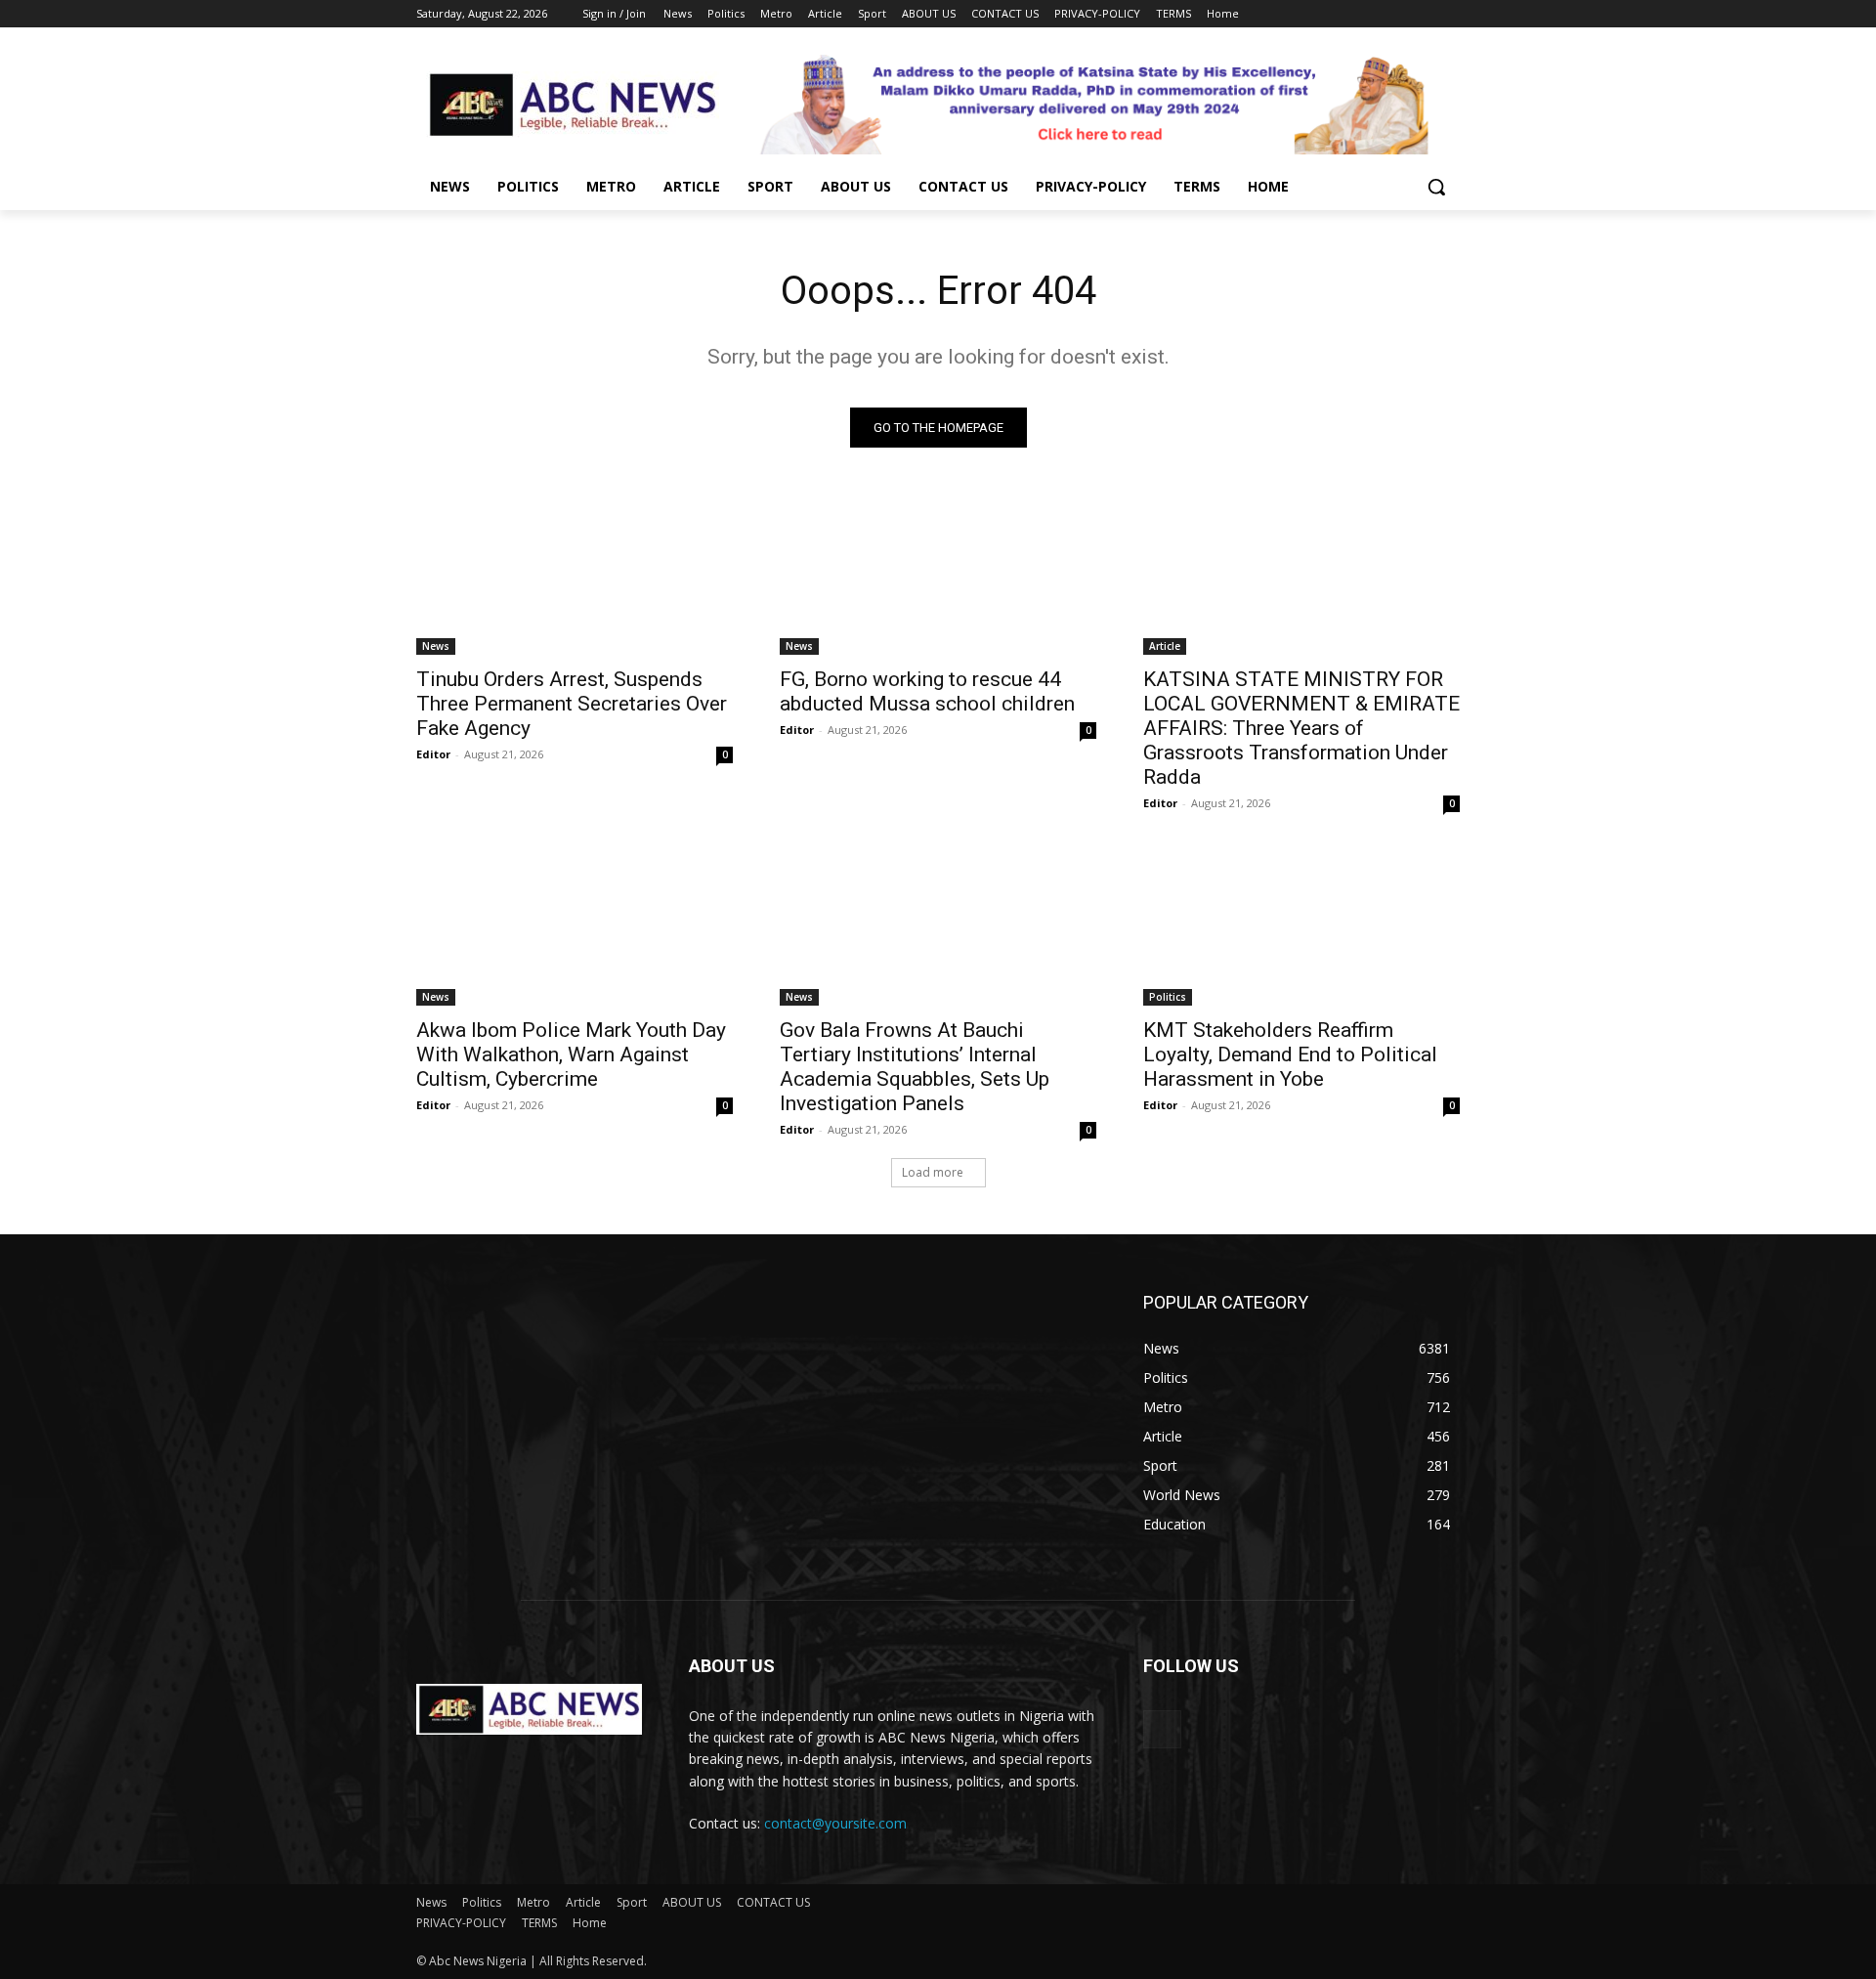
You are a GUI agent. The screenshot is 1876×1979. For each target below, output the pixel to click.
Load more (933, 1172)
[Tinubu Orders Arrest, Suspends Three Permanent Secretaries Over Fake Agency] (575, 576)
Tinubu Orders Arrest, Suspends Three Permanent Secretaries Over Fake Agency (572, 704)
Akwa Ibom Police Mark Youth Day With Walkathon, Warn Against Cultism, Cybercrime (571, 1054)
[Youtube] (1449, 14)
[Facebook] (1340, 14)
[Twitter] (1395, 14)
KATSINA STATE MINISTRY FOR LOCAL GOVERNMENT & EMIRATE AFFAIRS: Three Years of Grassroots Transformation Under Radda (1301, 728)
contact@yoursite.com (835, 1823)
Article (1165, 646)
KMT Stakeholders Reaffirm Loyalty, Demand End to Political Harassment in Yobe (1290, 1054)
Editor (433, 754)
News (436, 646)
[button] (1436, 187)
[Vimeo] (1421, 14)
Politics (1168, 997)
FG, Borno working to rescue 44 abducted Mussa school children (927, 691)
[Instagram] (1367, 14)
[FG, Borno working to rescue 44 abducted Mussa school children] (938, 576)
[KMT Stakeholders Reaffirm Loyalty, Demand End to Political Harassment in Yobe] (1301, 926)
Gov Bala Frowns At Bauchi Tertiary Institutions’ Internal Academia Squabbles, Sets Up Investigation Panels (915, 1067)
